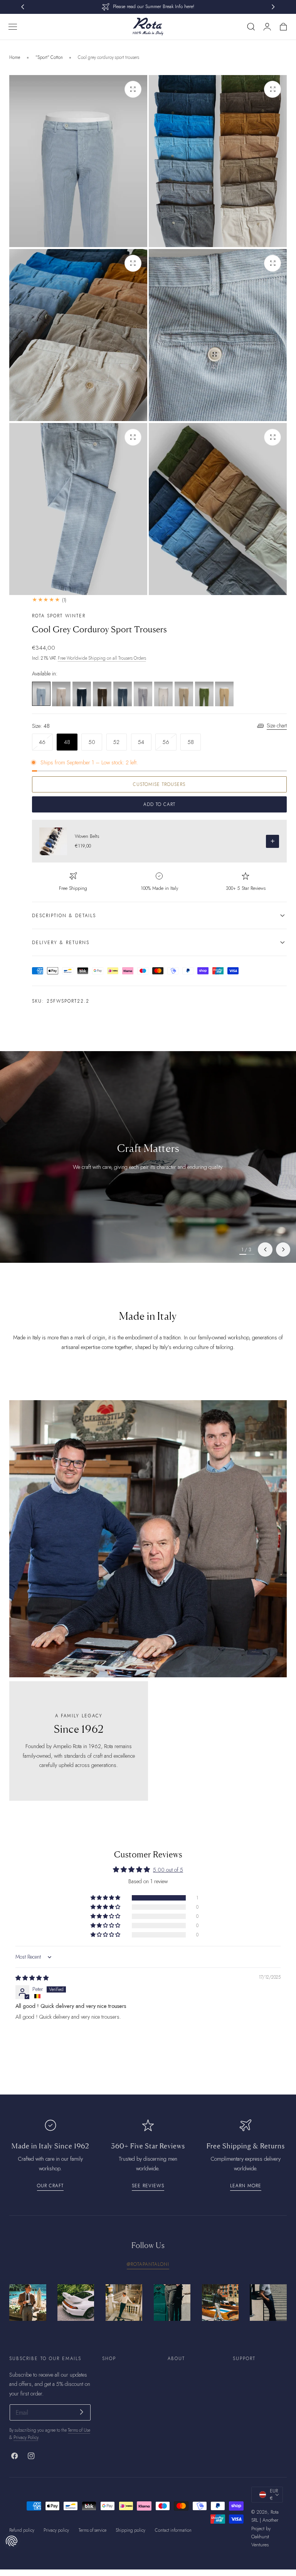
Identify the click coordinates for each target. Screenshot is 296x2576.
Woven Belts (87, 836)
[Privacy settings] (12, 2541)
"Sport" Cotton (49, 57)
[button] (13, 27)
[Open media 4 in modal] (272, 263)
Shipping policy (130, 2530)
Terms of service (92, 2530)
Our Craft (50, 2186)
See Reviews (148, 2186)
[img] (32, 1978)
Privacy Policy (26, 2437)
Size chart (277, 725)
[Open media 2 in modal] (272, 89)
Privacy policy (56, 2530)
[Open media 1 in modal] (133, 89)
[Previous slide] (265, 1250)
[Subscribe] (82, 2412)
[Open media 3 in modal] (133, 263)
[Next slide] (283, 1250)
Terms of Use (79, 2430)
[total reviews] (159, 600)
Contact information (173, 2530)
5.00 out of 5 (168, 1870)
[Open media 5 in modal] (133, 437)
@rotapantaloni (148, 2264)
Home (15, 57)
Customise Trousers (159, 784)
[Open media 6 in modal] (272, 437)
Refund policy (22, 2530)
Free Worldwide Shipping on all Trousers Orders (102, 658)
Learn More (246, 2186)
